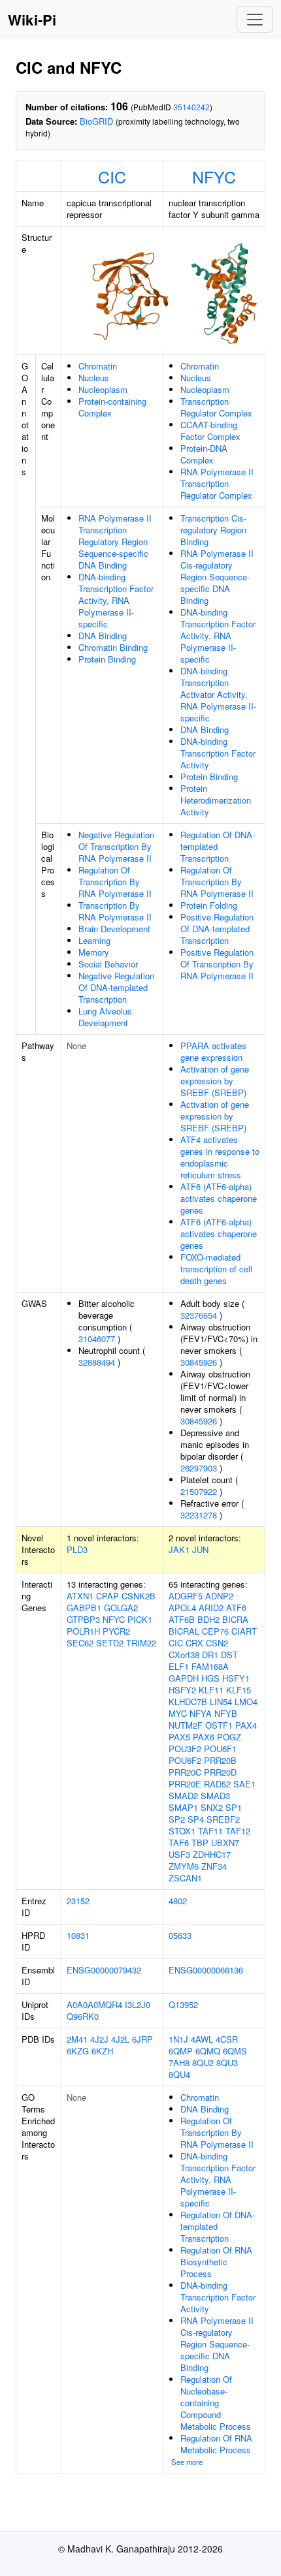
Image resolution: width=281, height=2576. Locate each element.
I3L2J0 (138, 2004)
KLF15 (239, 1690)
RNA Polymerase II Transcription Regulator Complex (217, 483)
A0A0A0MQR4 (94, 2004)
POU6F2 (185, 1760)
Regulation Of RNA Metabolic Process (216, 2444)
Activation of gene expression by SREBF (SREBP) (215, 1081)
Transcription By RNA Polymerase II (115, 911)
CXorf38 (184, 1655)
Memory (94, 952)
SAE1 (244, 1784)
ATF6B (182, 1619)
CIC (112, 176)
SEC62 (80, 1643)
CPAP (107, 1596)
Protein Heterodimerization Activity (216, 800)
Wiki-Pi (32, 20)
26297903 (199, 1468)
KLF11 (211, 1690)
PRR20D (220, 1772)
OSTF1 (219, 1725)
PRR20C (185, 1772)
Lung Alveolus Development (105, 1017)
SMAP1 (183, 1807)
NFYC (214, 176)
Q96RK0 (83, 2016)
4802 (178, 1901)
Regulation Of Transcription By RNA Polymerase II (115, 882)
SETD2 (110, 1643)
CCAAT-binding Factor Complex (210, 431)
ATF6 (236, 1608)
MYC (178, 1713)
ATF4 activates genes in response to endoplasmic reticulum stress (220, 1157)
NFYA (201, 1713)
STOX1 (182, 1831)
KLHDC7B (188, 1702)
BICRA (235, 1619)
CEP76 (215, 1631)
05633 (180, 1935)
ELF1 (179, 1666)
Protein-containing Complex (112, 407)
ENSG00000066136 (206, 1970)
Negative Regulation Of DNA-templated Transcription (116, 987)
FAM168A (210, 1666)
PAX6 (204, 1737)
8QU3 (227, 2063)
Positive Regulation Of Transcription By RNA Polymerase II (217, 964)
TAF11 (210, 1831)
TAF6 (179, 1843)
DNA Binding (103, 636)
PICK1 (140, 1619)
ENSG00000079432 (104, 1970)
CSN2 (217, 1643)
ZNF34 (214, 1866)
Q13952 (183, 2004)
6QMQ (208, 2051)
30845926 (199, 1362)
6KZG (78, 2051)
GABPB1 (84, 1608)
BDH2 (208, 1619)
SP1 (234, 1807)
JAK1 (179, 1549)
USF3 (179, 1854)
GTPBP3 (83, 1619)
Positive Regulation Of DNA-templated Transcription (217, 929)
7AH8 (179, 2063)
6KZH (102, 2051)
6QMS (235, 2051)
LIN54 (221, 1702)
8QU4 (179, 2074)
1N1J (178, 2039)
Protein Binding (107, 659)
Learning (94, 940)
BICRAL (184, 1631)
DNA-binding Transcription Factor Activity (218, 753)
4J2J (99, 2039)
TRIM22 (141, 1643)
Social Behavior (108, 964)
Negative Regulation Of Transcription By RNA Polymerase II (116, 846)
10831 (78, 1935)
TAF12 (238, 1831)
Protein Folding (209, 905)
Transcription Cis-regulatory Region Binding (213, 530)
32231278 (199, 1515)
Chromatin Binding (113, 647)
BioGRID (96, 121)
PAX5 (179, 1737)
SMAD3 (215, 1796)
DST (229, 1655)
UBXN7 (225, 1843)
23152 (78, 1901)
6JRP (142, 2039)
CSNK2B (139, 1596)
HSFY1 (236, 1678)
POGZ (229, 1737)
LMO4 (246, 1702)
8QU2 (203, 2063)
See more (187, 2462)
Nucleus (94, 378)
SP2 (177, 1819)
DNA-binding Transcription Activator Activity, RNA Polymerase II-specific (218, 694)
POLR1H (83, 1631)
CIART (244, 1631)
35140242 (191, 107)
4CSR (227, 2039)
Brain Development (114, 929)
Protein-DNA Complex (204, 454)
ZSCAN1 (185, 1878)
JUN (200, 1549)
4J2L (120, 2039)
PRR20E (185, 1784)
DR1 (210, 1655)
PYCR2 (116, 1631)
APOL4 (182, 1608)
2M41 (77, 2039)
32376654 (199, 1315)
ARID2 (211, 1608)
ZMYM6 (184, 1866)
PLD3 (77, 1549)
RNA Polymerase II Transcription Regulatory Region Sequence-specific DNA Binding (115, 542)
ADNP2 (219, 1596)
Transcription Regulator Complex (216, 407)
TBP (200, 1843)
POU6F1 (220, 1749)
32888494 (97, 1362)
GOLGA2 (121, 1608)
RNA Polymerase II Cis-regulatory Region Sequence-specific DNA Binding (217, 577)
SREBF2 (223, 1819)
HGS (210, 1678)
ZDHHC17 (212, 1854)
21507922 (199, 1491)
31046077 (97, 1339)
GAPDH (184, 1678)
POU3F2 (185, 1749)
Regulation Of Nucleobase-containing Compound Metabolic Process (216, 2403)
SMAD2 (183, 1796)
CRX (194, 1643)
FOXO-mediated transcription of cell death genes (216, 1269)
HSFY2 (182, 1690)
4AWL (202, 2039)
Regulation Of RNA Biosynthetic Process (216, 2262)
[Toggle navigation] (255, 20)
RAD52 (217, 1784)
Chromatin (98, 366)
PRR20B (220, 1760)
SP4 (196, 1819)
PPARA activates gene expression (213, 1051)
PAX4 (246, 1725)
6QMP (181, 2051)
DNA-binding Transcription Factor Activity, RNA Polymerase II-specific (116, 600)
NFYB (226, 1713)
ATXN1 (80, 1596)
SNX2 (212, 1807)
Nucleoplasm (103, 389)
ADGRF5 (186, 1596)
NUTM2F (186, 1725)
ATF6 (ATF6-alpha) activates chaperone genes (219, 1198)
